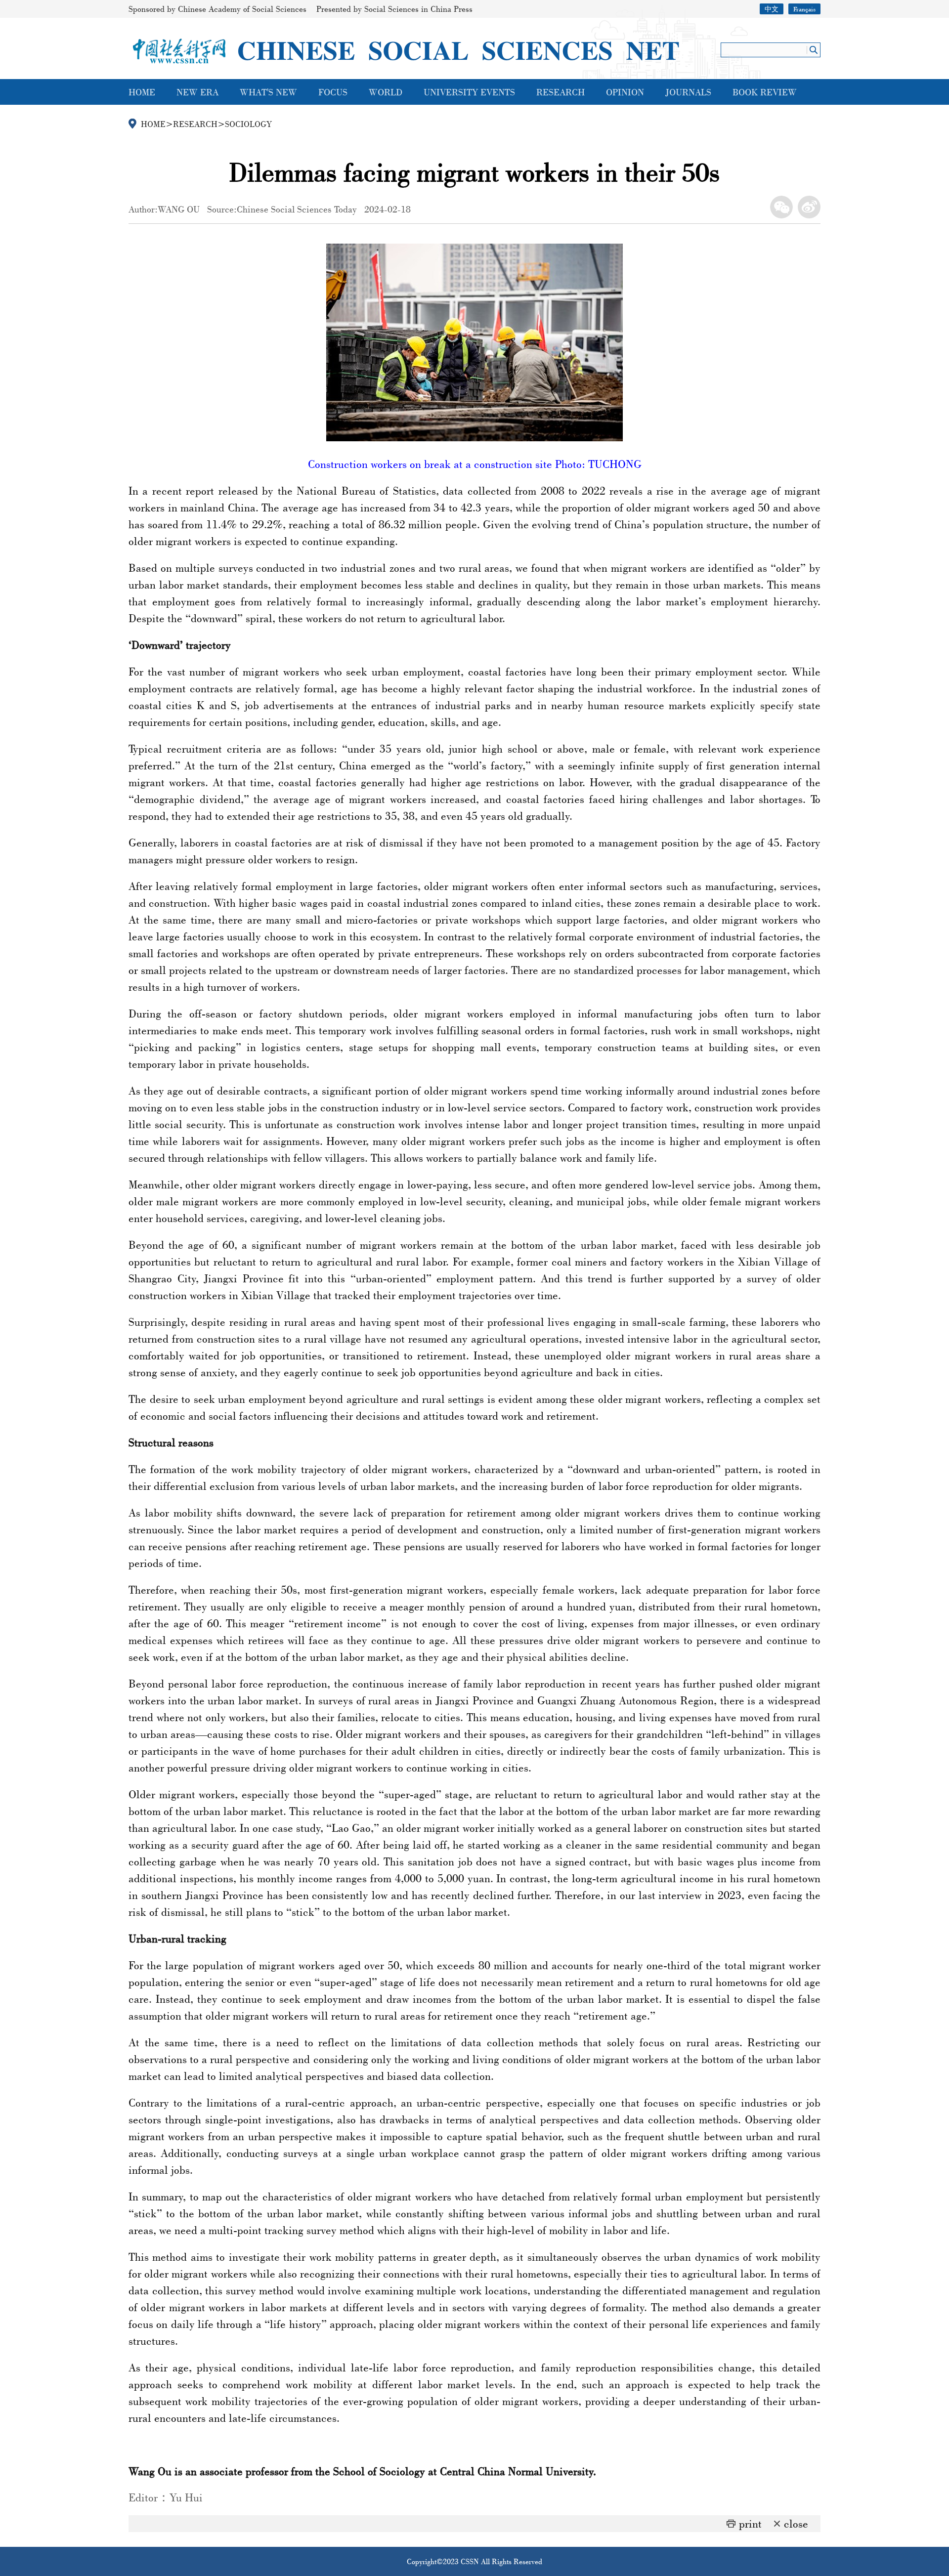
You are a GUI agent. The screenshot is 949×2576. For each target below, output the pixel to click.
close (796, 2523)
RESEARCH (561, 92)
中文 (772, 9)
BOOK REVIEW (765, 92)
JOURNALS (688, 92)
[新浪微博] (809, 207)
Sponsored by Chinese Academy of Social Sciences (217, 9)
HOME (142, 92)
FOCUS (333, 92)
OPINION (625, 92)
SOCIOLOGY (248, 124)
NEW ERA (197, 92)
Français (804, 9)
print (750, 2523)
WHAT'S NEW (268, 92)
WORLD (386, 92)
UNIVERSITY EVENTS (469, 92)
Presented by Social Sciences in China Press (394, 9)
